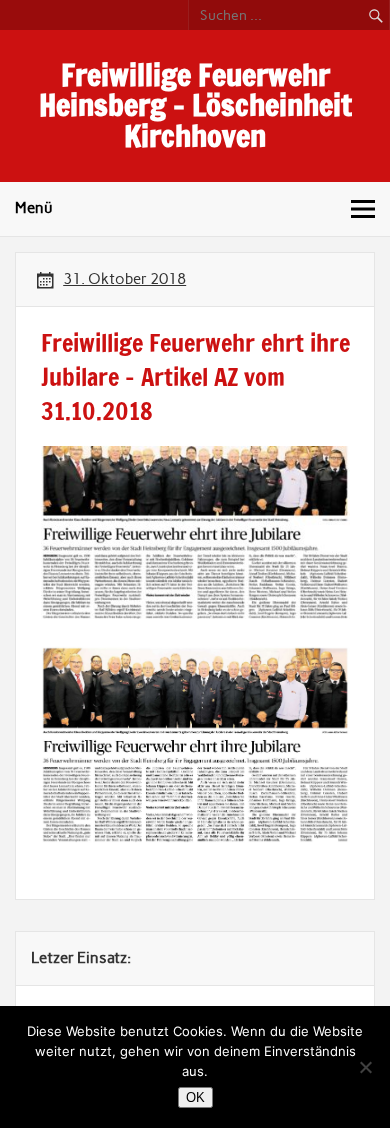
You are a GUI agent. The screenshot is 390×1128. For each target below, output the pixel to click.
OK (195, 1097)
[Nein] (365, 1067)
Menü (34, 208)
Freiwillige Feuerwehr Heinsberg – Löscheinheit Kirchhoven (195, 105)
